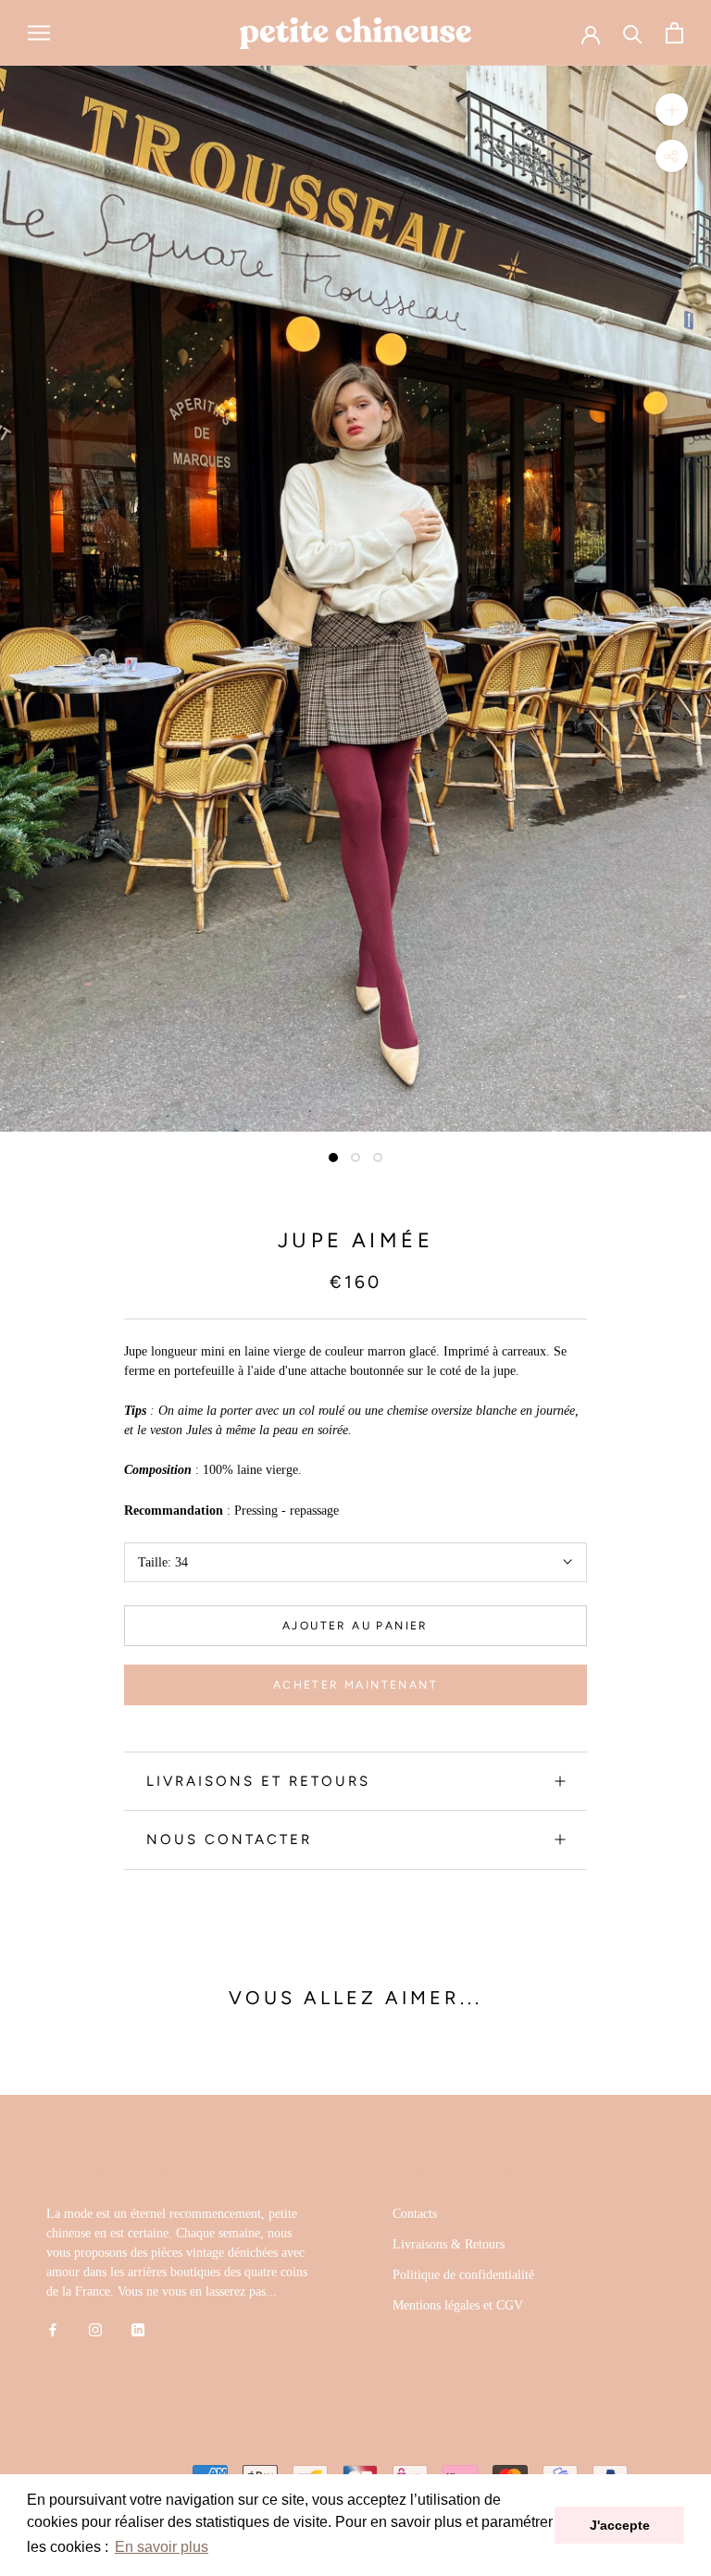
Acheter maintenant (355, 1685)
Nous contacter (229, 1839)
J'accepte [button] (620, 2525)
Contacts (415, 2214)
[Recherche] (633, 33)
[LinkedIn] (138, 2329)
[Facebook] (53, 2329)
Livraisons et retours (258, 1781)
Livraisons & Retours (449, 2244)
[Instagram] (95, 2329)
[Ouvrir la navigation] (39, 33)
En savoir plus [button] (162, 2547)
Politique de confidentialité (463, 2275)
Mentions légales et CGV (458, 2305)
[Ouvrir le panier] (674, 33)
